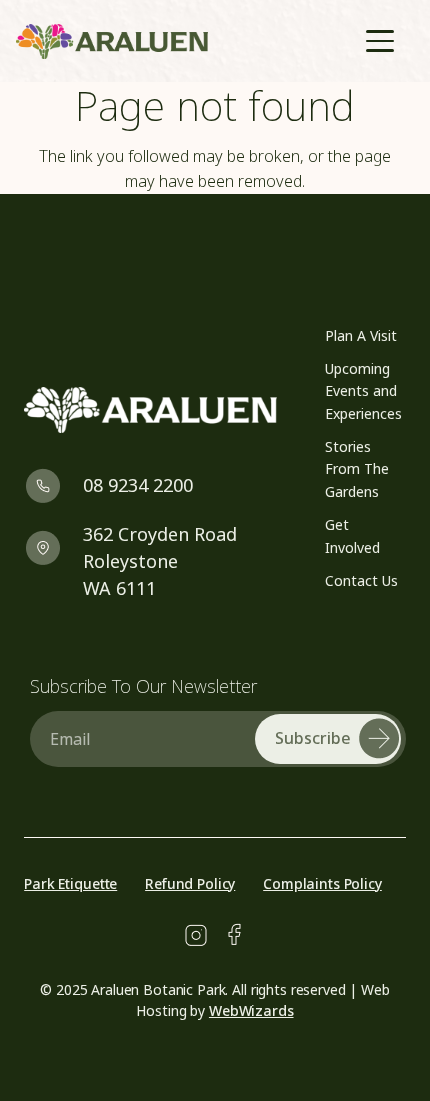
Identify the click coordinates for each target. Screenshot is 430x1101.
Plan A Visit (361, 335)
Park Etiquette (70, 883)
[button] (380, 41)
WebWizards (251, 1010)
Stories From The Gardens (357, 469)
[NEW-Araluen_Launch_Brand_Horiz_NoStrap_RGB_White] (150, 410)
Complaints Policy (322, 883)
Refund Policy (190, 883)
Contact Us (361, 580)
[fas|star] (196, 935)
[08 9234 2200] (53, 485)
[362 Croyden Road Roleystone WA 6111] (53, 547)
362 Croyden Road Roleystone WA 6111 (160, 561)
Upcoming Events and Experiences (363, 391)
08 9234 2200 (138, 485)
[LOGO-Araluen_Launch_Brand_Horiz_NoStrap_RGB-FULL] (112, 41)
